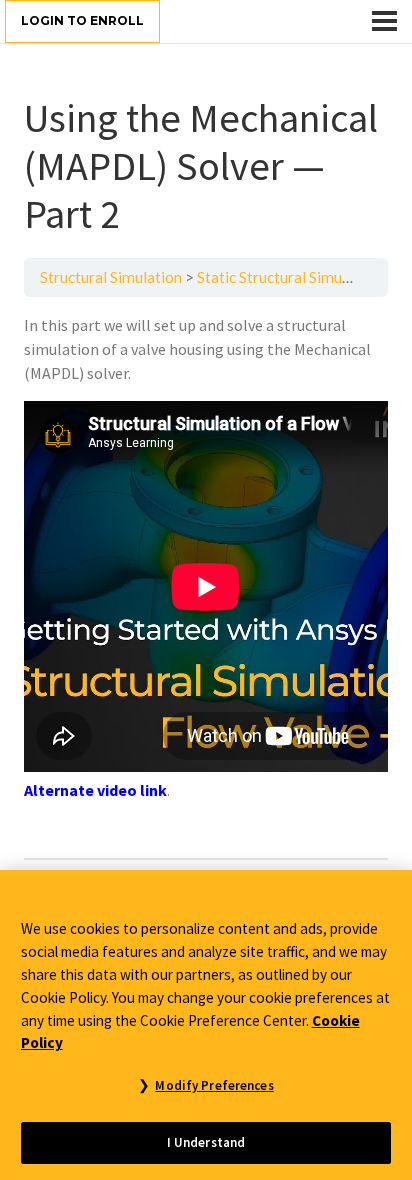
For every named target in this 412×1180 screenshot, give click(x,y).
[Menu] (384, 21)
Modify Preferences (214, 1085)
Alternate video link (95, 790)
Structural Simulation (111, 277)
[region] (206, 1025)
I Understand (206, 1142)
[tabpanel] (206, 577)
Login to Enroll (82, 20)
